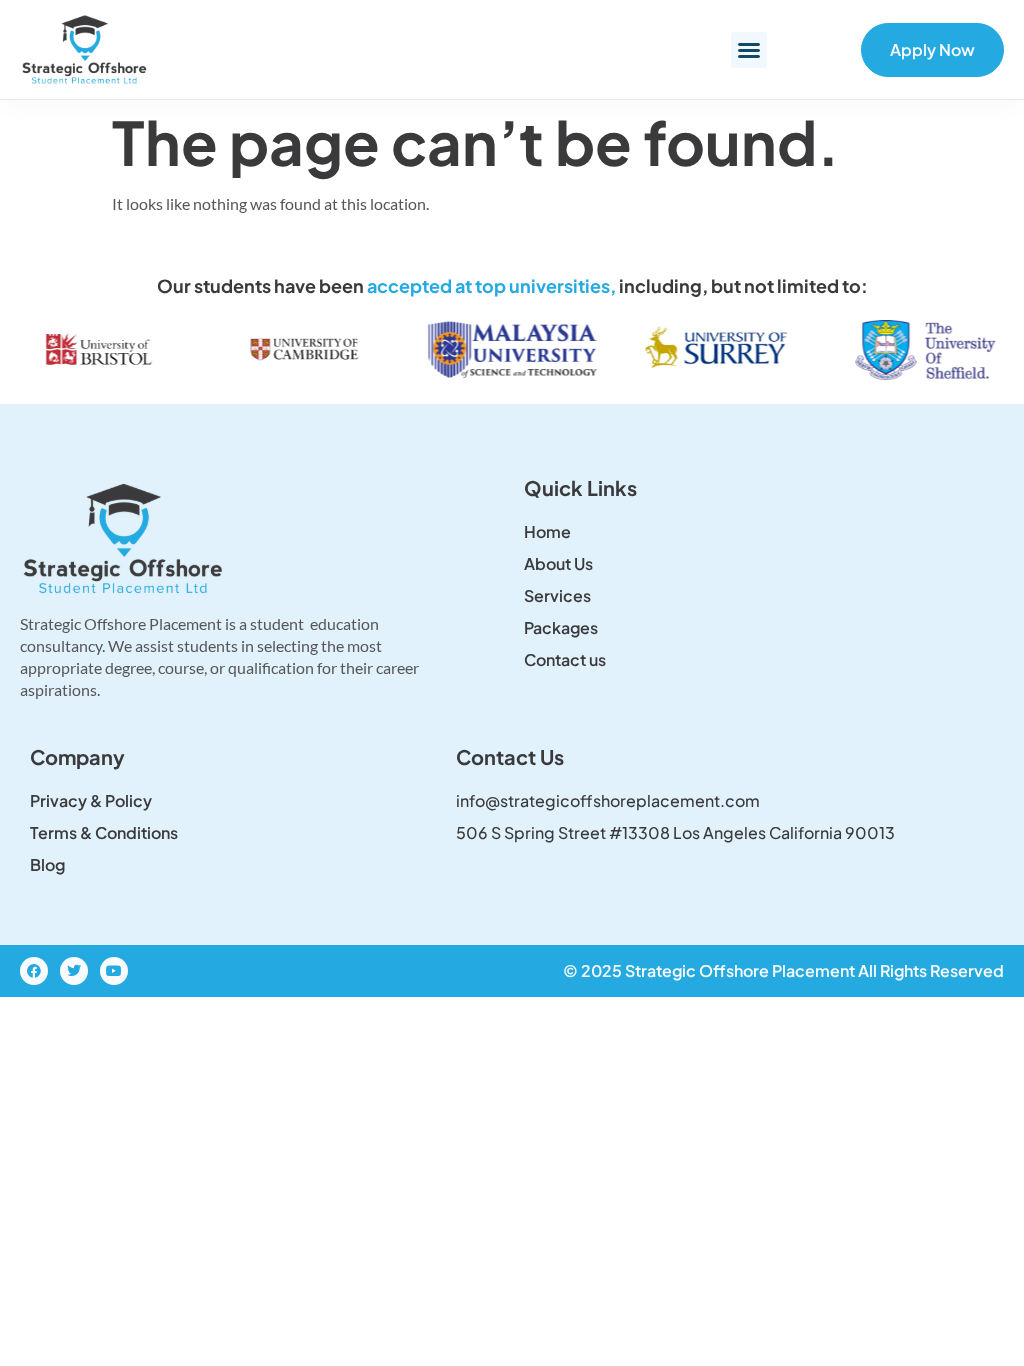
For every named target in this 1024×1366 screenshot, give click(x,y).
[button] (749, 50)
